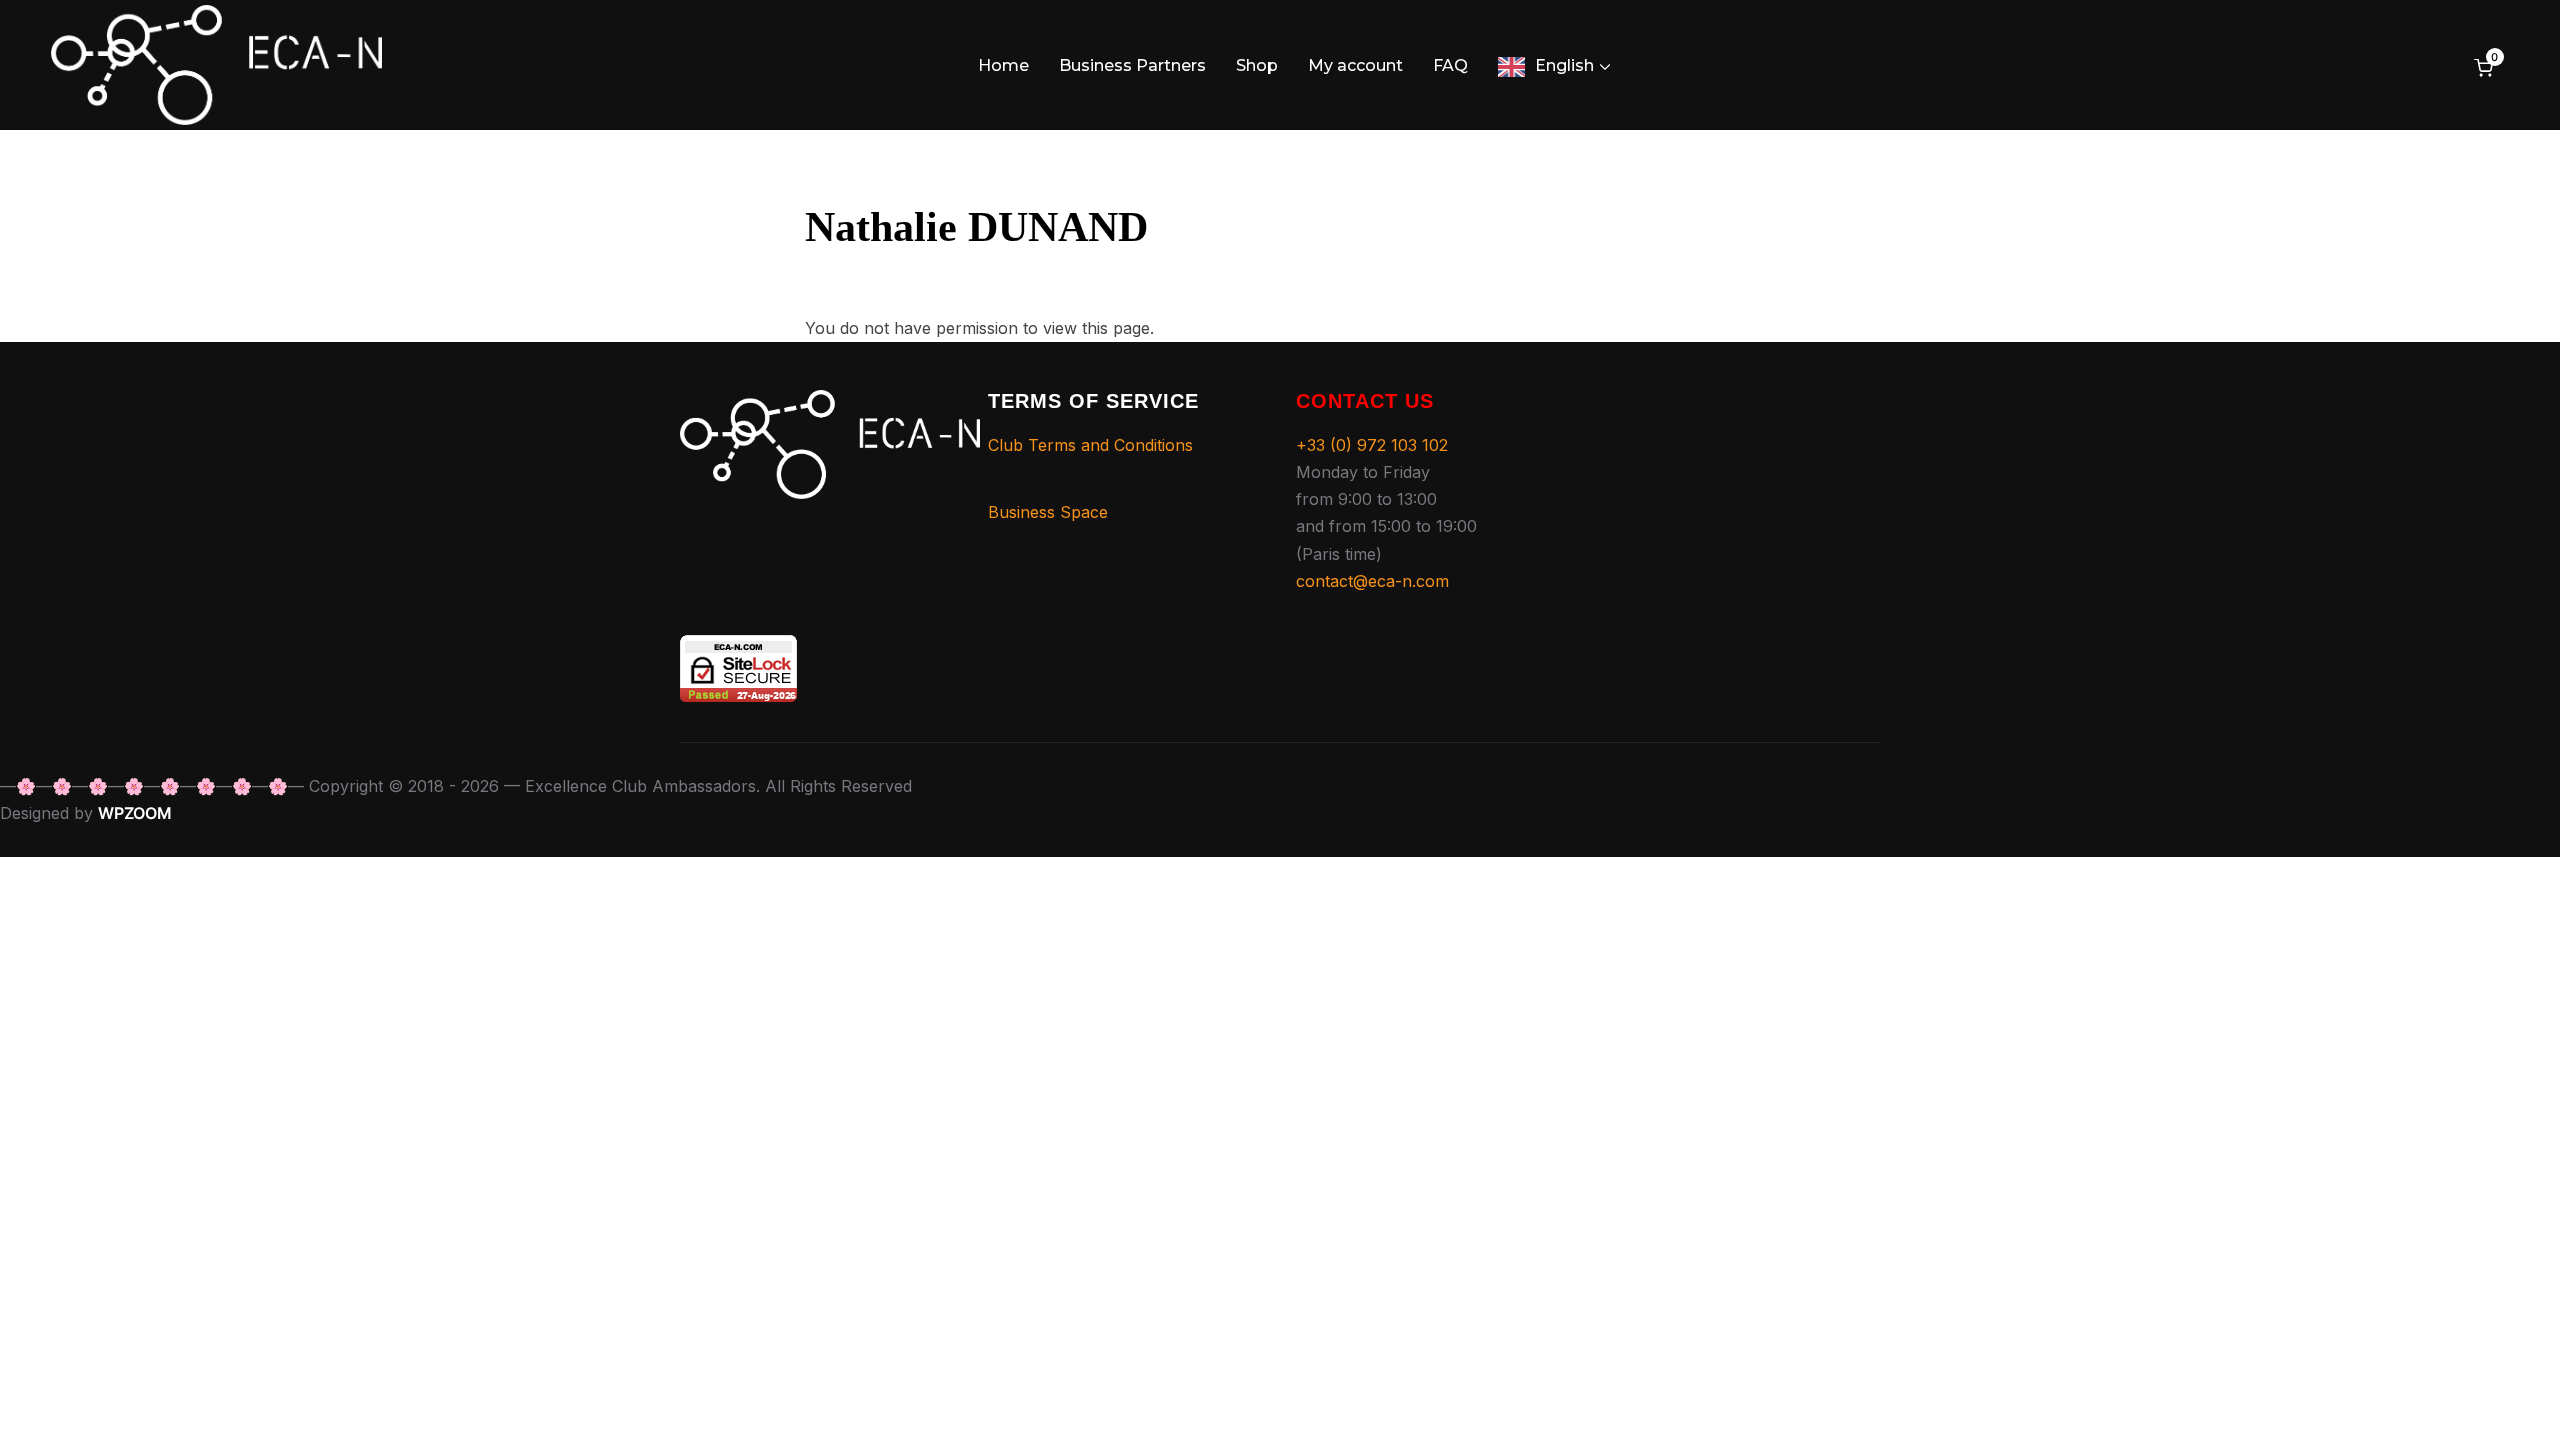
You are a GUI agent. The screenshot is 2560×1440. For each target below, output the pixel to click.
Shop (1257, 65)
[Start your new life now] (830, 403)
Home (1003, 65)
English (1564, 65)
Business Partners (1132, 65)
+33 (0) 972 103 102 (1372, 445)
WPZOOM (135, 813)
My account (1355, 65)
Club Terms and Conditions (1090, 445)
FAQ (1450, 65)
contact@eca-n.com (1372, 581)
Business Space (1048, 512)
